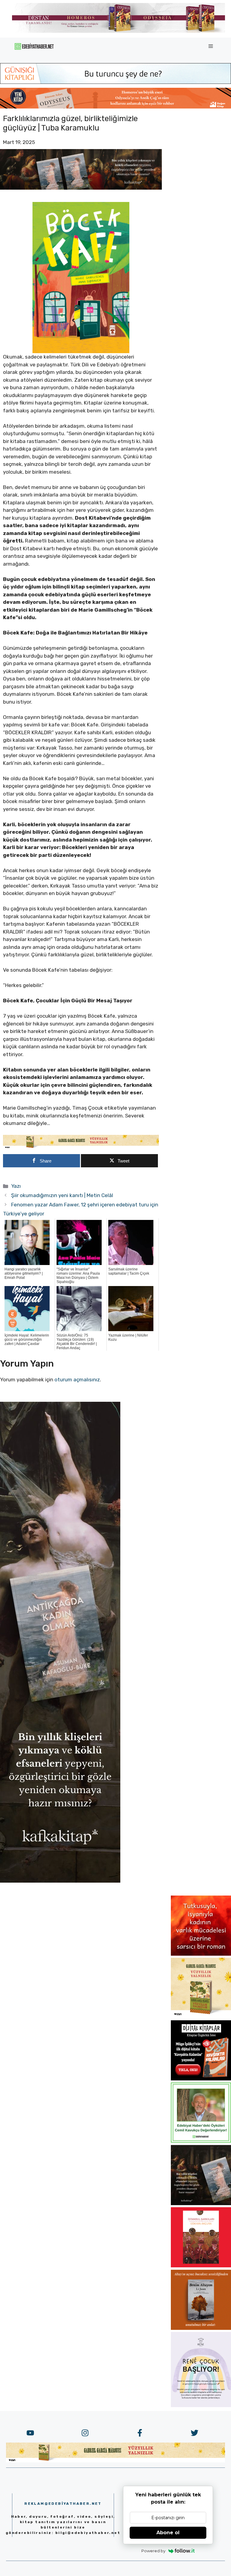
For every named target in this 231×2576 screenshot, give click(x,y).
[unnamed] (201, 1954)
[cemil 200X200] (201, 2141)
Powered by (153, 2551)
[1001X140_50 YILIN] (119, 31)
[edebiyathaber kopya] (115, 107)
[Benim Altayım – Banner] (201, 2328)
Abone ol (168, 2533)
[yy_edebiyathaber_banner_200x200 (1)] (201, 2016)
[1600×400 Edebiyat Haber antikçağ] (81, 188)
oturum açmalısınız (77, 1380)
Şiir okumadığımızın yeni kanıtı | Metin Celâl (62, 1195)
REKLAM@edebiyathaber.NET (63, 2504)
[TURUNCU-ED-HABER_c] (115, 82)
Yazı (16, 1186)
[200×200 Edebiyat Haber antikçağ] (201, 2203)
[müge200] (201, 2079)
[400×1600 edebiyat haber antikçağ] (60, 1881)
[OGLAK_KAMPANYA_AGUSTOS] (201, 2266)
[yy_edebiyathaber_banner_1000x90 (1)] (81, 1147)
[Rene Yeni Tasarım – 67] (201, 2405)
